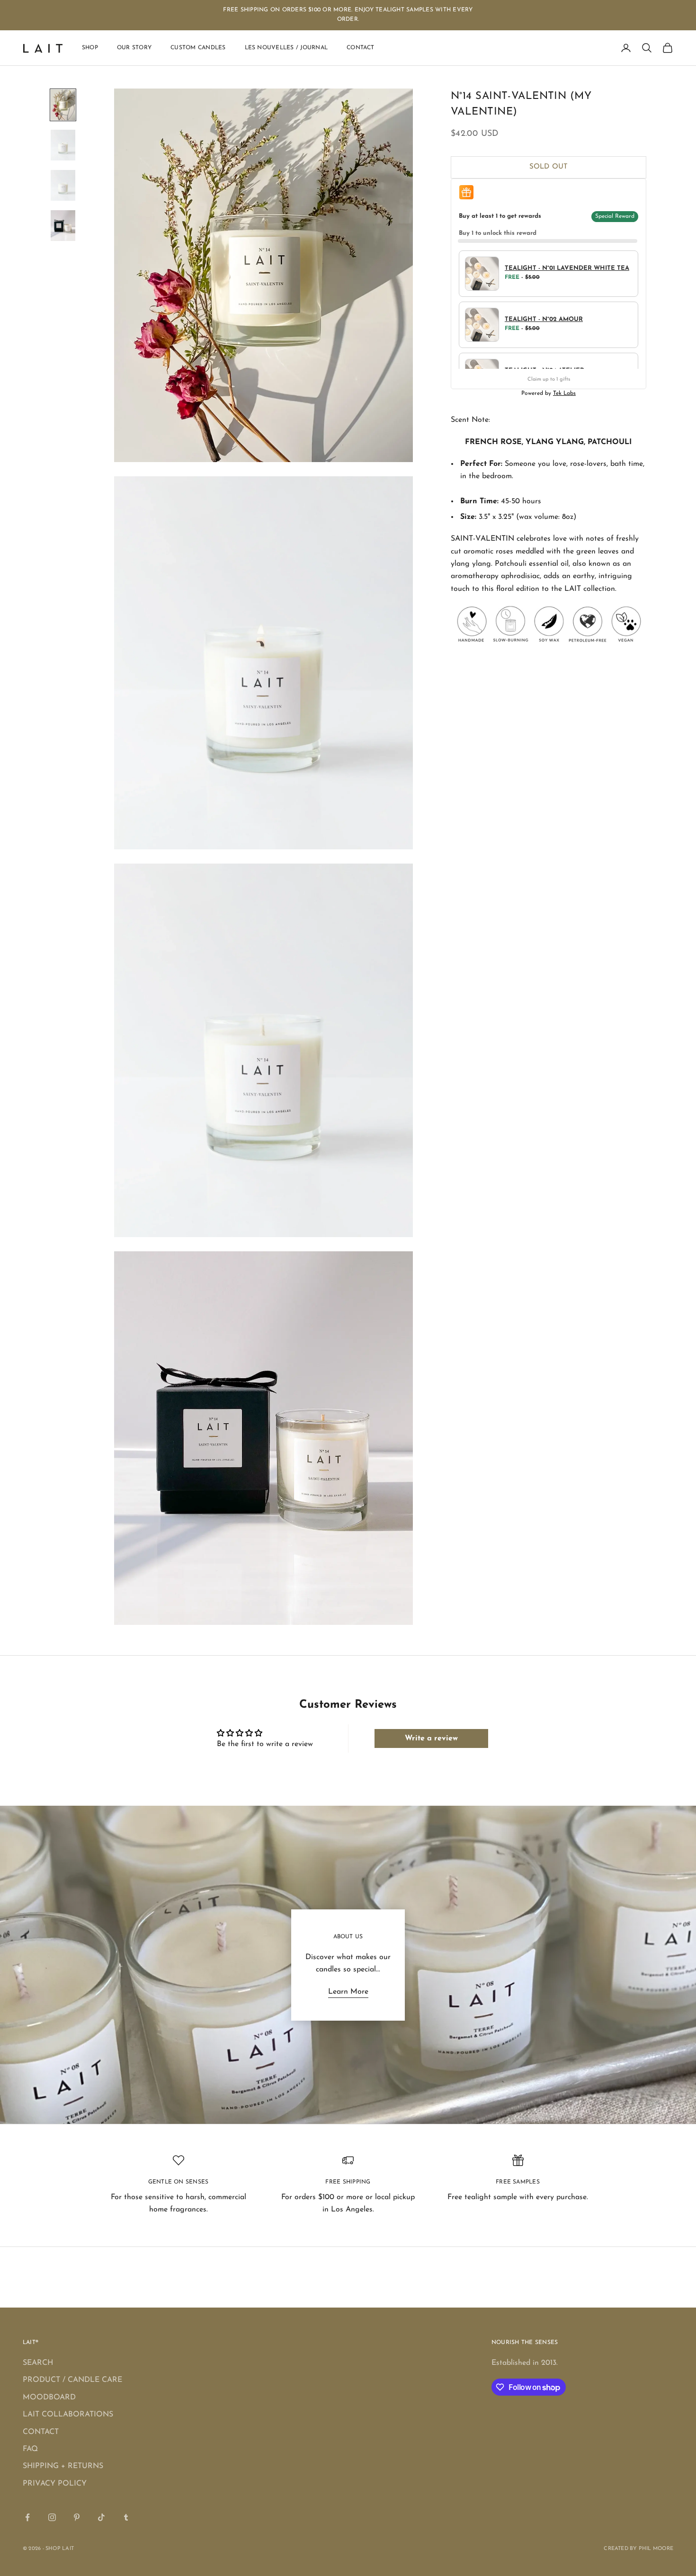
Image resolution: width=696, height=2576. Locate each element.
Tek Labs (564, 393)
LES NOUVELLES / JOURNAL (286, 48)
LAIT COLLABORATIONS (68, 2415)
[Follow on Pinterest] (77, 2517)
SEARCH (38, 2363)
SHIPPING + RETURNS (63, 2466)
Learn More (348, 1992)
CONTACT (361, 48)
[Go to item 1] (63, 105)
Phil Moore (656, 2549)
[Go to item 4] (63, 226)
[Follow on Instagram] (52, 2517)
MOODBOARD (49, 2398)
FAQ (30, 2449)
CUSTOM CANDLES (198, 48)
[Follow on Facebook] (27, 2517)
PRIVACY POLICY (55, 2484)
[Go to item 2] (63, 145)
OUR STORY (134, 48)
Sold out (549, 167)
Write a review (431, 1738)
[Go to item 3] (63, 185)
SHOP (90, 48)
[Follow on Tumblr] (126, 2517)
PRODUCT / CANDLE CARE (72, 2380)
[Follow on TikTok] (101, 2517)
